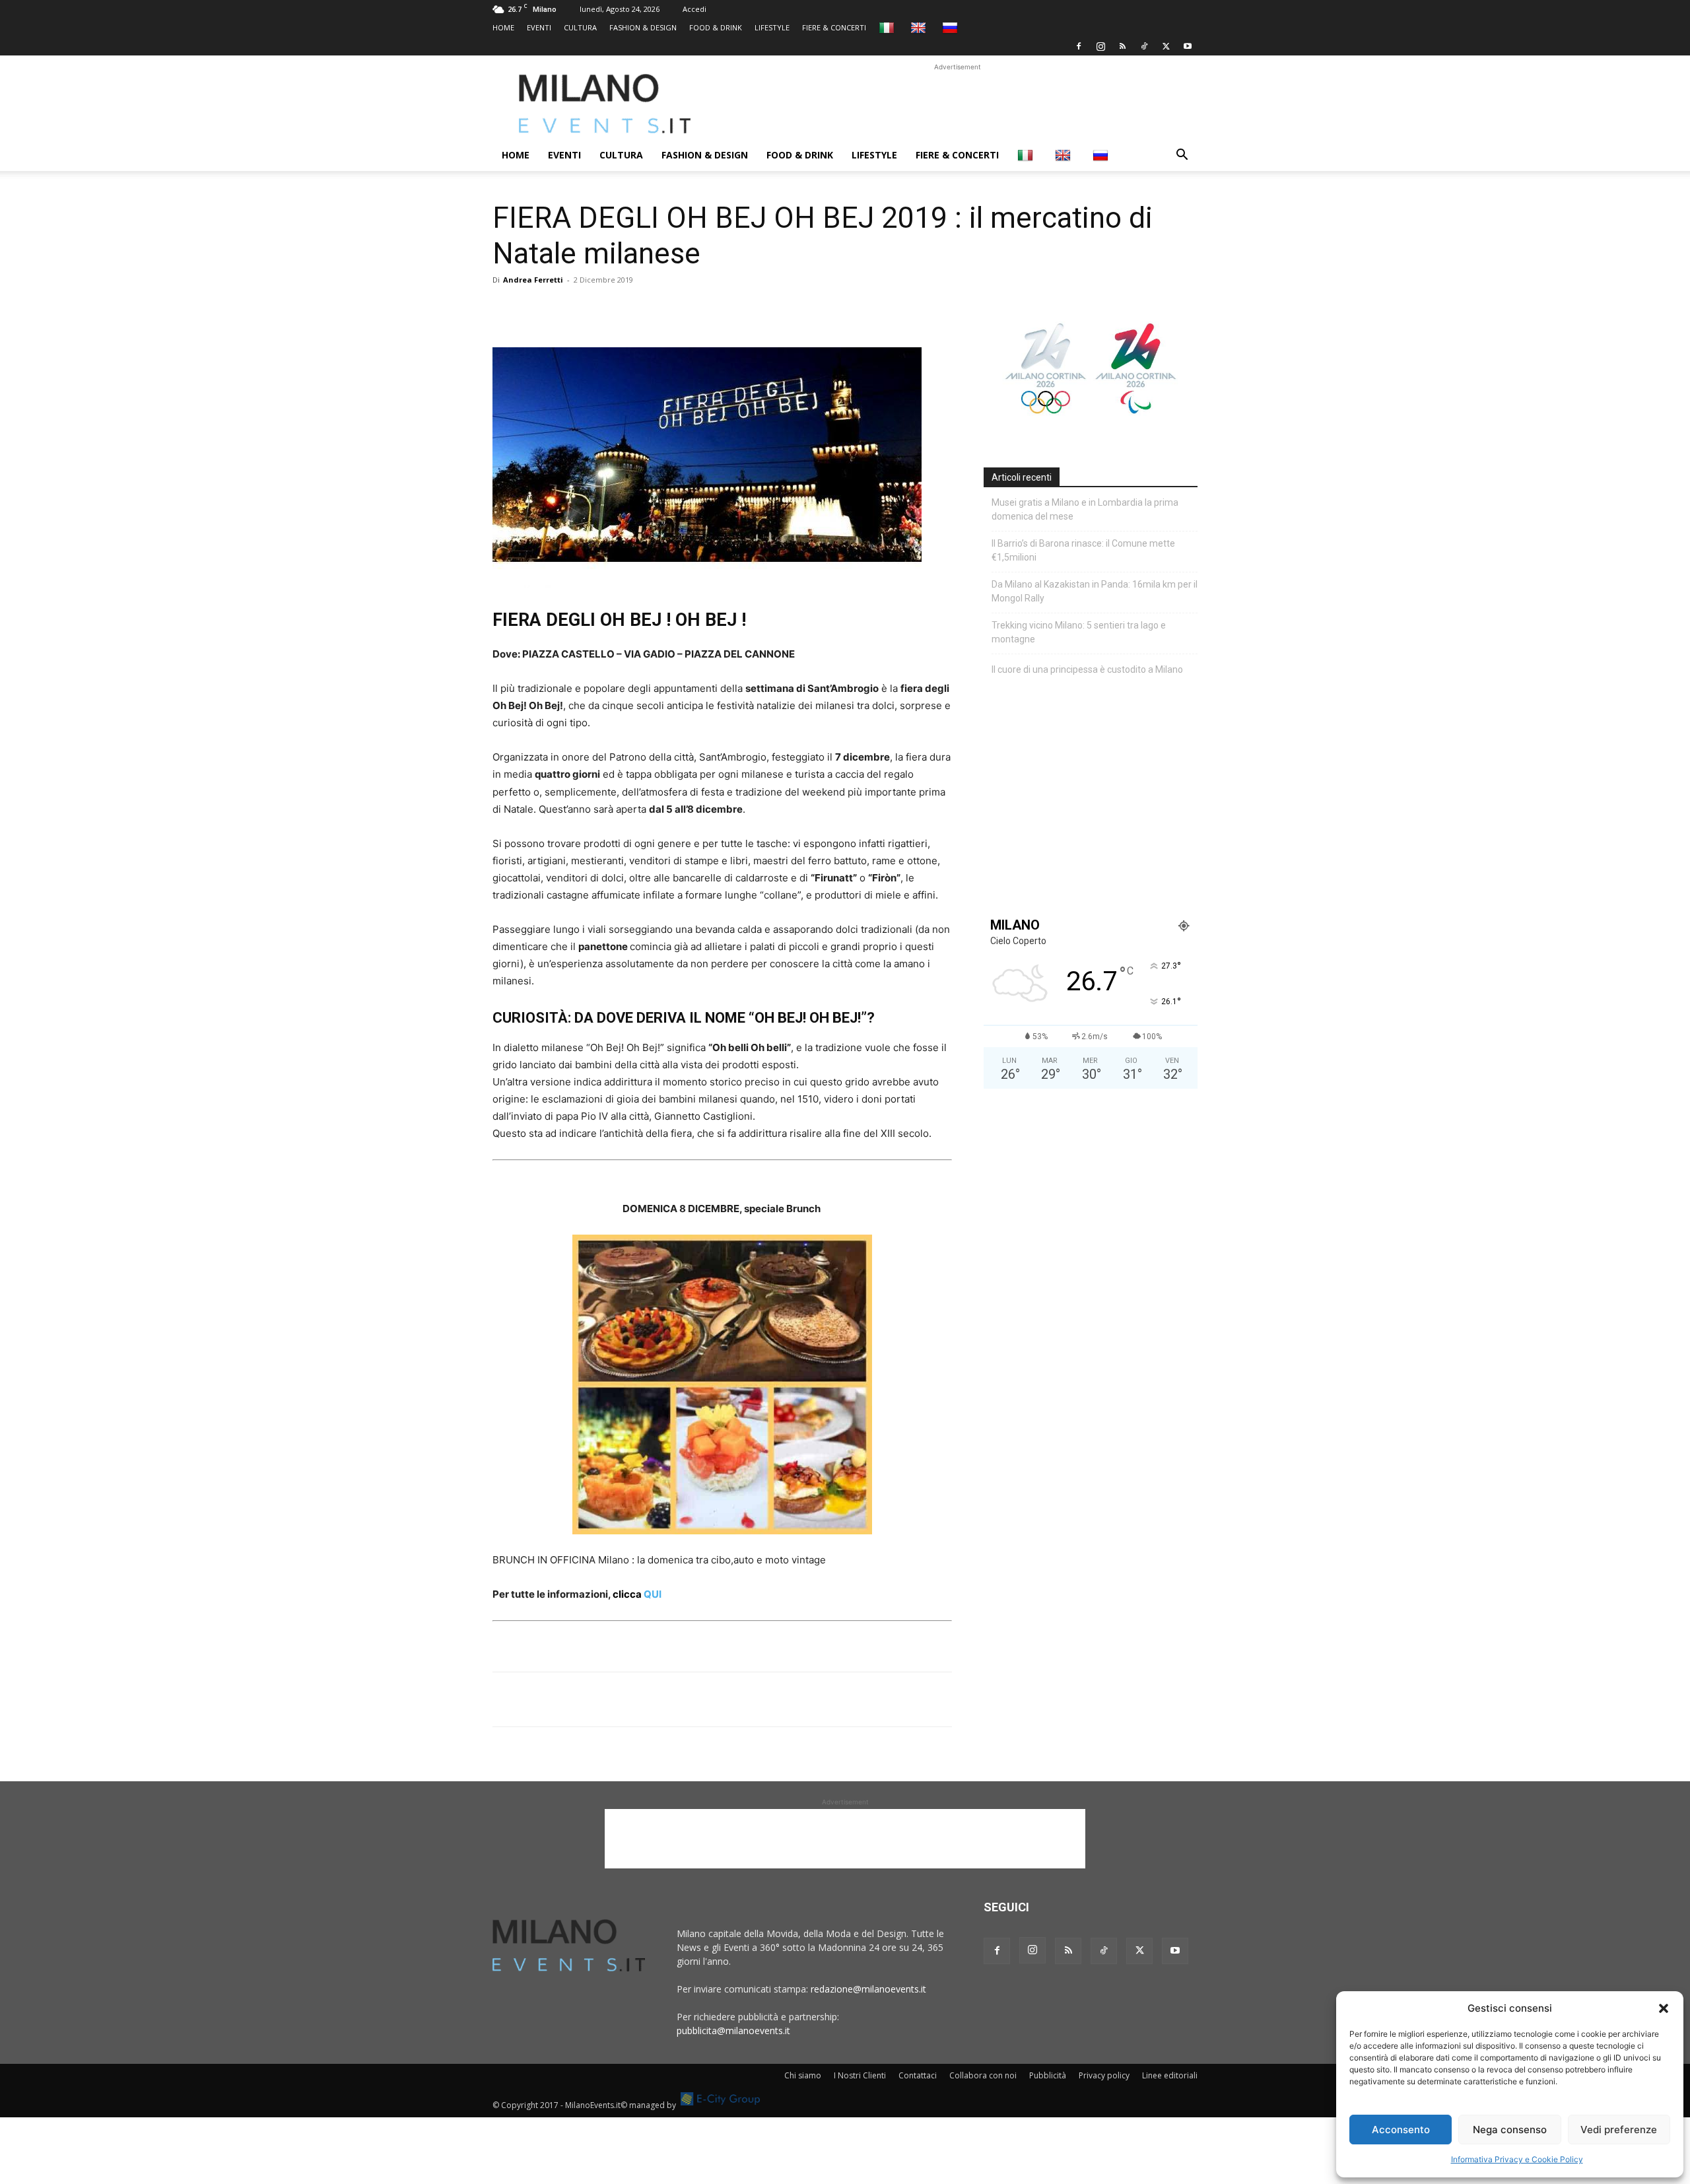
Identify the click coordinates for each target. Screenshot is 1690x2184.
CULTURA (580, 27)
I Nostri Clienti (860, 2075)
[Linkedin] (597, 310)
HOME (503, 27)
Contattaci (918, 2075)
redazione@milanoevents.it (868, 1989)
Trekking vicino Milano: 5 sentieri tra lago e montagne (1079, 632)
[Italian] (888, 27)
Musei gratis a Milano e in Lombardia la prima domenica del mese (1085, 509)
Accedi (694, 9)
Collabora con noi (983, 2075)
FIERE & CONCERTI (834, 27)
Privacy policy (1104, 2075)
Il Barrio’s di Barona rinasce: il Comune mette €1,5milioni (1083, 550)
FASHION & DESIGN (643, 27)
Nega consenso (1510, 2130)
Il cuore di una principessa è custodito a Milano (1087, 669)
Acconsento (1401, 2130)
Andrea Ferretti (533, 280)
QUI (637, 1594)
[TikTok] (1144, 46)
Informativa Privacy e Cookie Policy (1517, 2159)
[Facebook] (1079, 46)
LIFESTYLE (772, 27)
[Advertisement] (957, 104)
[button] (1664, 2008)
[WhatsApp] (566, 310)
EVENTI (539, 27)
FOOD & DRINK (716, 27)
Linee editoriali (1170, 2075)
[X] (1166, 46)
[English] (920, 27)
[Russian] (952, 27)
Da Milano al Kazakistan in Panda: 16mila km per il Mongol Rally (1095, 591)
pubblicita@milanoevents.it (733, 2030)
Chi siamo (803, 2075)
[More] (658, 310)
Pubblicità (1048, 2075)
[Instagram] (1100, 46)
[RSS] (1122, 46)
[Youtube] (1188, 46)
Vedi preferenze (1619, 2130)
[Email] (627, 310)
